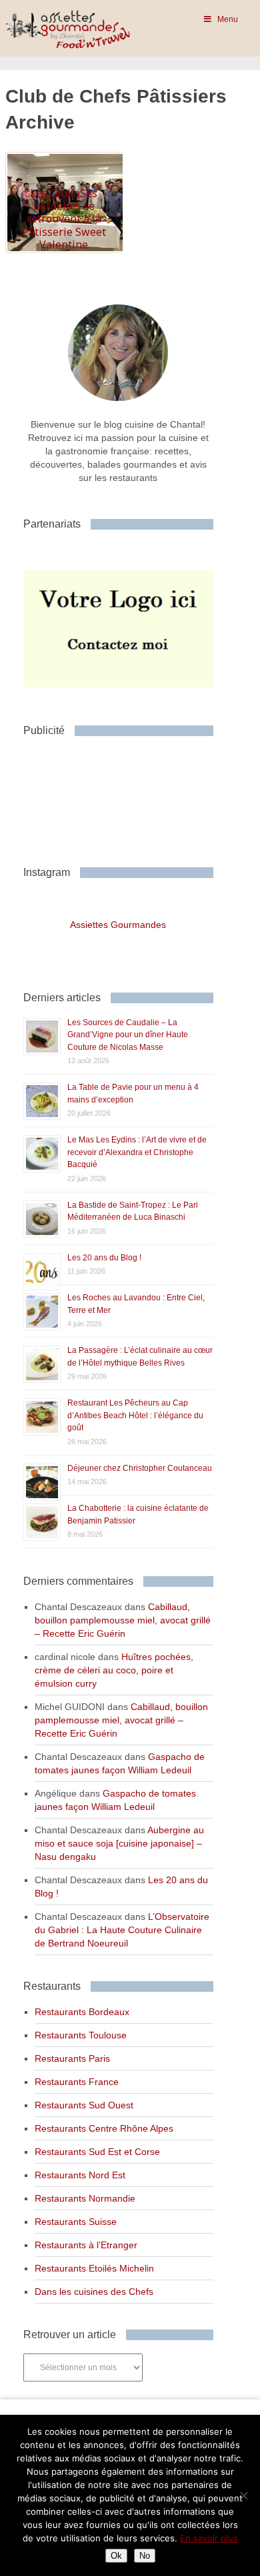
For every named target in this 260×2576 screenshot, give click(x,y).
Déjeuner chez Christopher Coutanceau (140, 1468)
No (145, 2556)
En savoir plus (209, 2538)
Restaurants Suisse (76, 2222)
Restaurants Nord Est (80, 2175)
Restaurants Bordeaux (82, 2012)
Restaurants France (77, 2082)
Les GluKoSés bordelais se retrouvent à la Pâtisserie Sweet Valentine (64, 219)
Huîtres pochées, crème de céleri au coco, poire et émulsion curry (114, 1670)
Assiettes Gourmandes (118, 925)
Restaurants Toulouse (81, 2035)
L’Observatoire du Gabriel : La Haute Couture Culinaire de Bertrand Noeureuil (122, 1930)
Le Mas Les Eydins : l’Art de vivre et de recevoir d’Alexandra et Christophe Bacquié (137, 1152)
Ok (116, 2556)
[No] (243, 2495)
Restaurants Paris (72, 2058)
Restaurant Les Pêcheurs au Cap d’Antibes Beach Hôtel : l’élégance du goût (135, 1415)
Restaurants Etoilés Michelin (94, 2268)
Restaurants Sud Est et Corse (97, 2152)
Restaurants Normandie (85, 2198)
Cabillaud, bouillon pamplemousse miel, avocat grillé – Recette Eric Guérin (123, 1620)
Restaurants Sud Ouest (84, 2105)
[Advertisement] (130, 796)
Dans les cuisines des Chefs (94, 2292)
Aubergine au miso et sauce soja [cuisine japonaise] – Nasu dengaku (119, 1843)
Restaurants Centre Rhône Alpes (104, 2128)
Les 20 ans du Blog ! (104, 1258)
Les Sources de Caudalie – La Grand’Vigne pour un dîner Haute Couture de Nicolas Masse (128, 1035)
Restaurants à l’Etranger (86, 2245)
